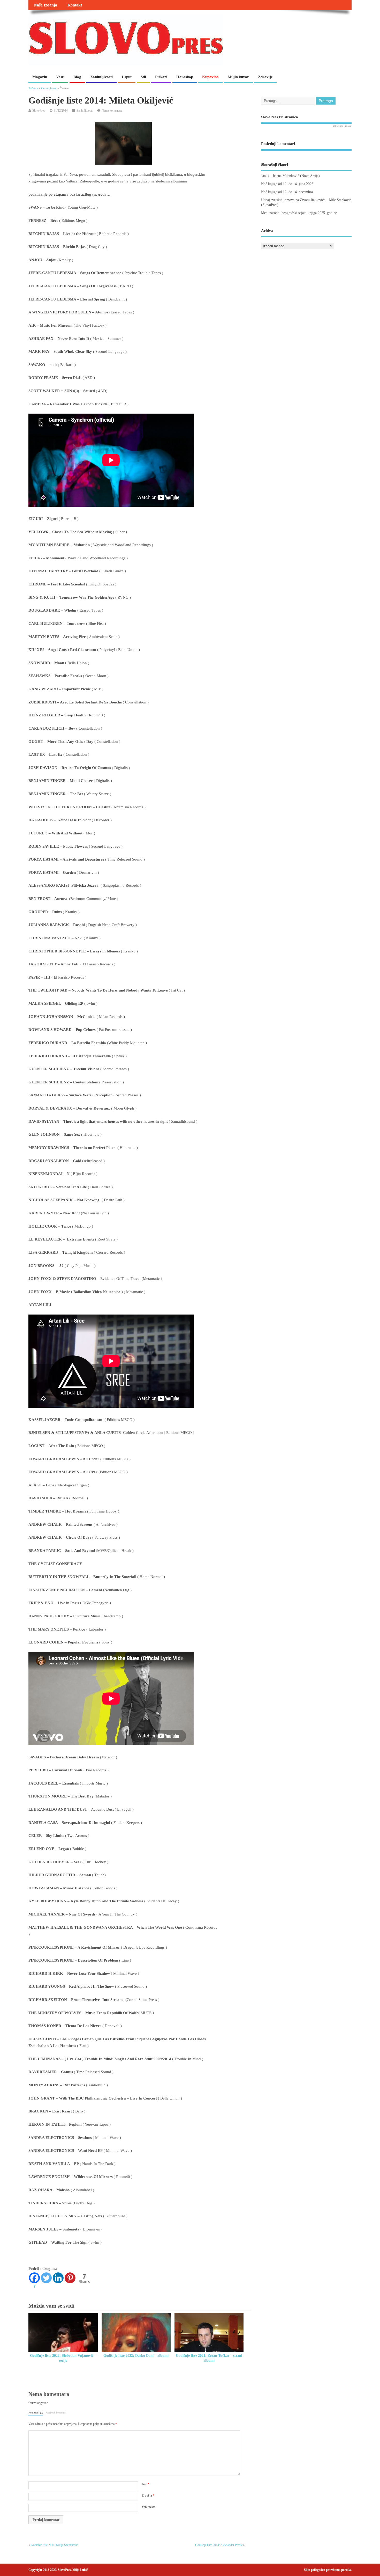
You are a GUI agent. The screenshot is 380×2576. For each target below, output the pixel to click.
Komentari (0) (36, 2413)
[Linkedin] (58, 2278)
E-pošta (148, 2496)
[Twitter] (46, 2278)
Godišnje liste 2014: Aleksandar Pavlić (219, 2545)
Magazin (40, 77)
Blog (77, 77)
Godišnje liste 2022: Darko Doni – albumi (136, 2356)
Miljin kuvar (238, 77)
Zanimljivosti (101, 77)
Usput (127, 77)
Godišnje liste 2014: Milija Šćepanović (54, 2545)
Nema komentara (112, 111)
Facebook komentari (56, 2413)
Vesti (60, 77)
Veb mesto (149, 2507)
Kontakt (75, 5)
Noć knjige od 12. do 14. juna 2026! (288, 184)
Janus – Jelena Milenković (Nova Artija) (290, 176)
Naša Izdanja (45, 5)
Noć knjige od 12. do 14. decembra (287, 192)
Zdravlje (265, 77)
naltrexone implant (342, 126)
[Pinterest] (70, 2278)
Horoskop (185, 77)
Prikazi (161, 77)
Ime (145, 2484)
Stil (143, 77)
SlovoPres (39, 111)
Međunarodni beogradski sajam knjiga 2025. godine (299, 213)
